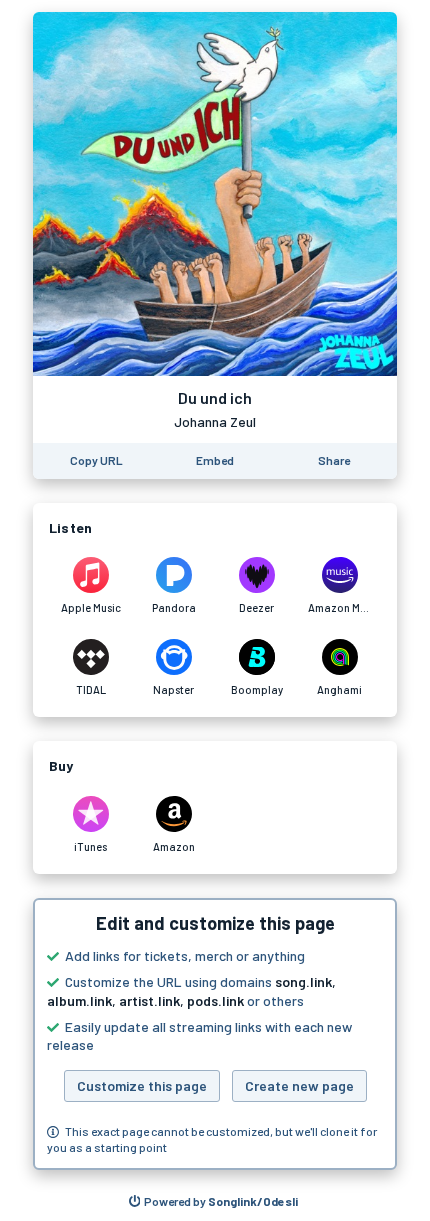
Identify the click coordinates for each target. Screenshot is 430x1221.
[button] (215, 1034)
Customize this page (142, 1085)
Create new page (299, 1085)
